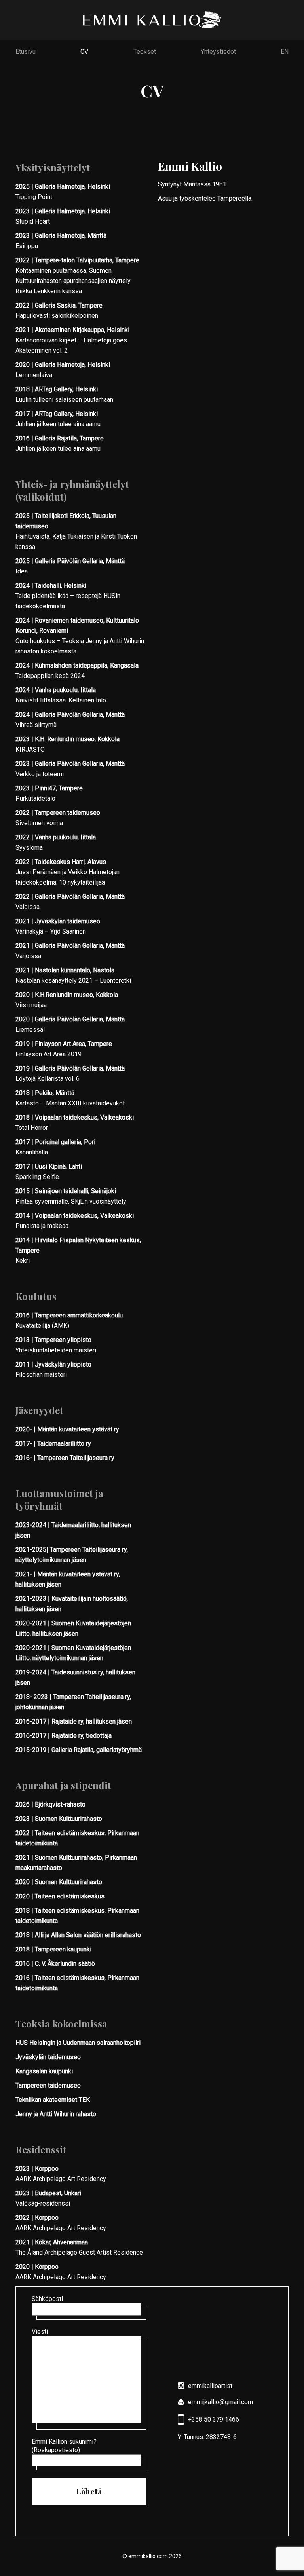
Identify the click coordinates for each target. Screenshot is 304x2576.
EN (285, 52)
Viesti (40, 2332)
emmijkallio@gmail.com (220, 2402)
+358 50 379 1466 (214, 2419)
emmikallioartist (210, 2386)
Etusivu (26, 52)
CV (84, 52)
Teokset (145, 52)
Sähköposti (47, 2299)
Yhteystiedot (218, 52)
